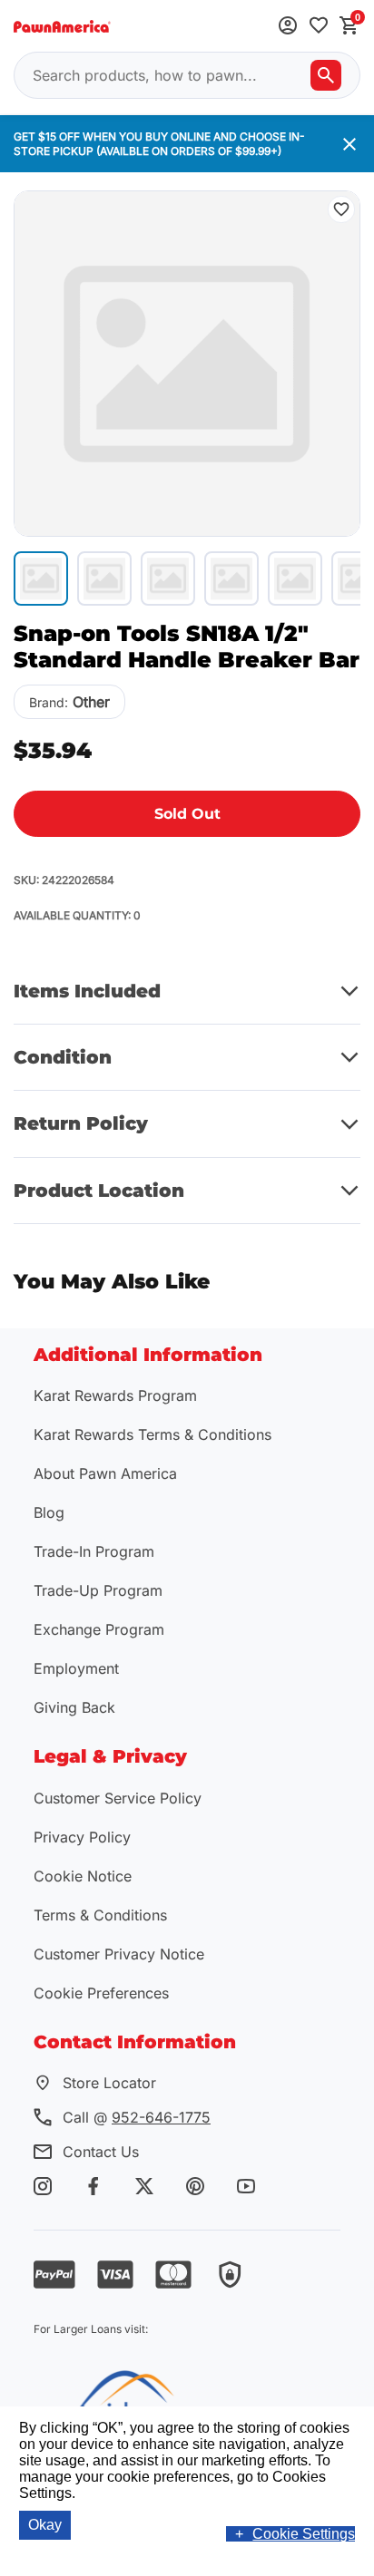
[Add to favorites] (319, 27)
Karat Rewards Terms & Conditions (153, 1434)
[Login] (288, 27)
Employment (76, 1668)
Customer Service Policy (118, 1798)
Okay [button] (45, 2525)
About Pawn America (105, 1473)
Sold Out (187, 814)
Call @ (137, 2117)
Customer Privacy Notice (119, 1954)
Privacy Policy (82, 1837)
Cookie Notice (83, 1876)
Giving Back (74, 1707)
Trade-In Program (94, 1551)
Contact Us (101, 2152)
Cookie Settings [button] (304, 2534)
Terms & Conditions (100, 1915)
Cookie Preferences (101, 1993)
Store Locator (109, 2083)
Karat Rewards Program (115, 1395)
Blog (49, 1512)
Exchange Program (99, 1629)
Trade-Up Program (98, 1590)
